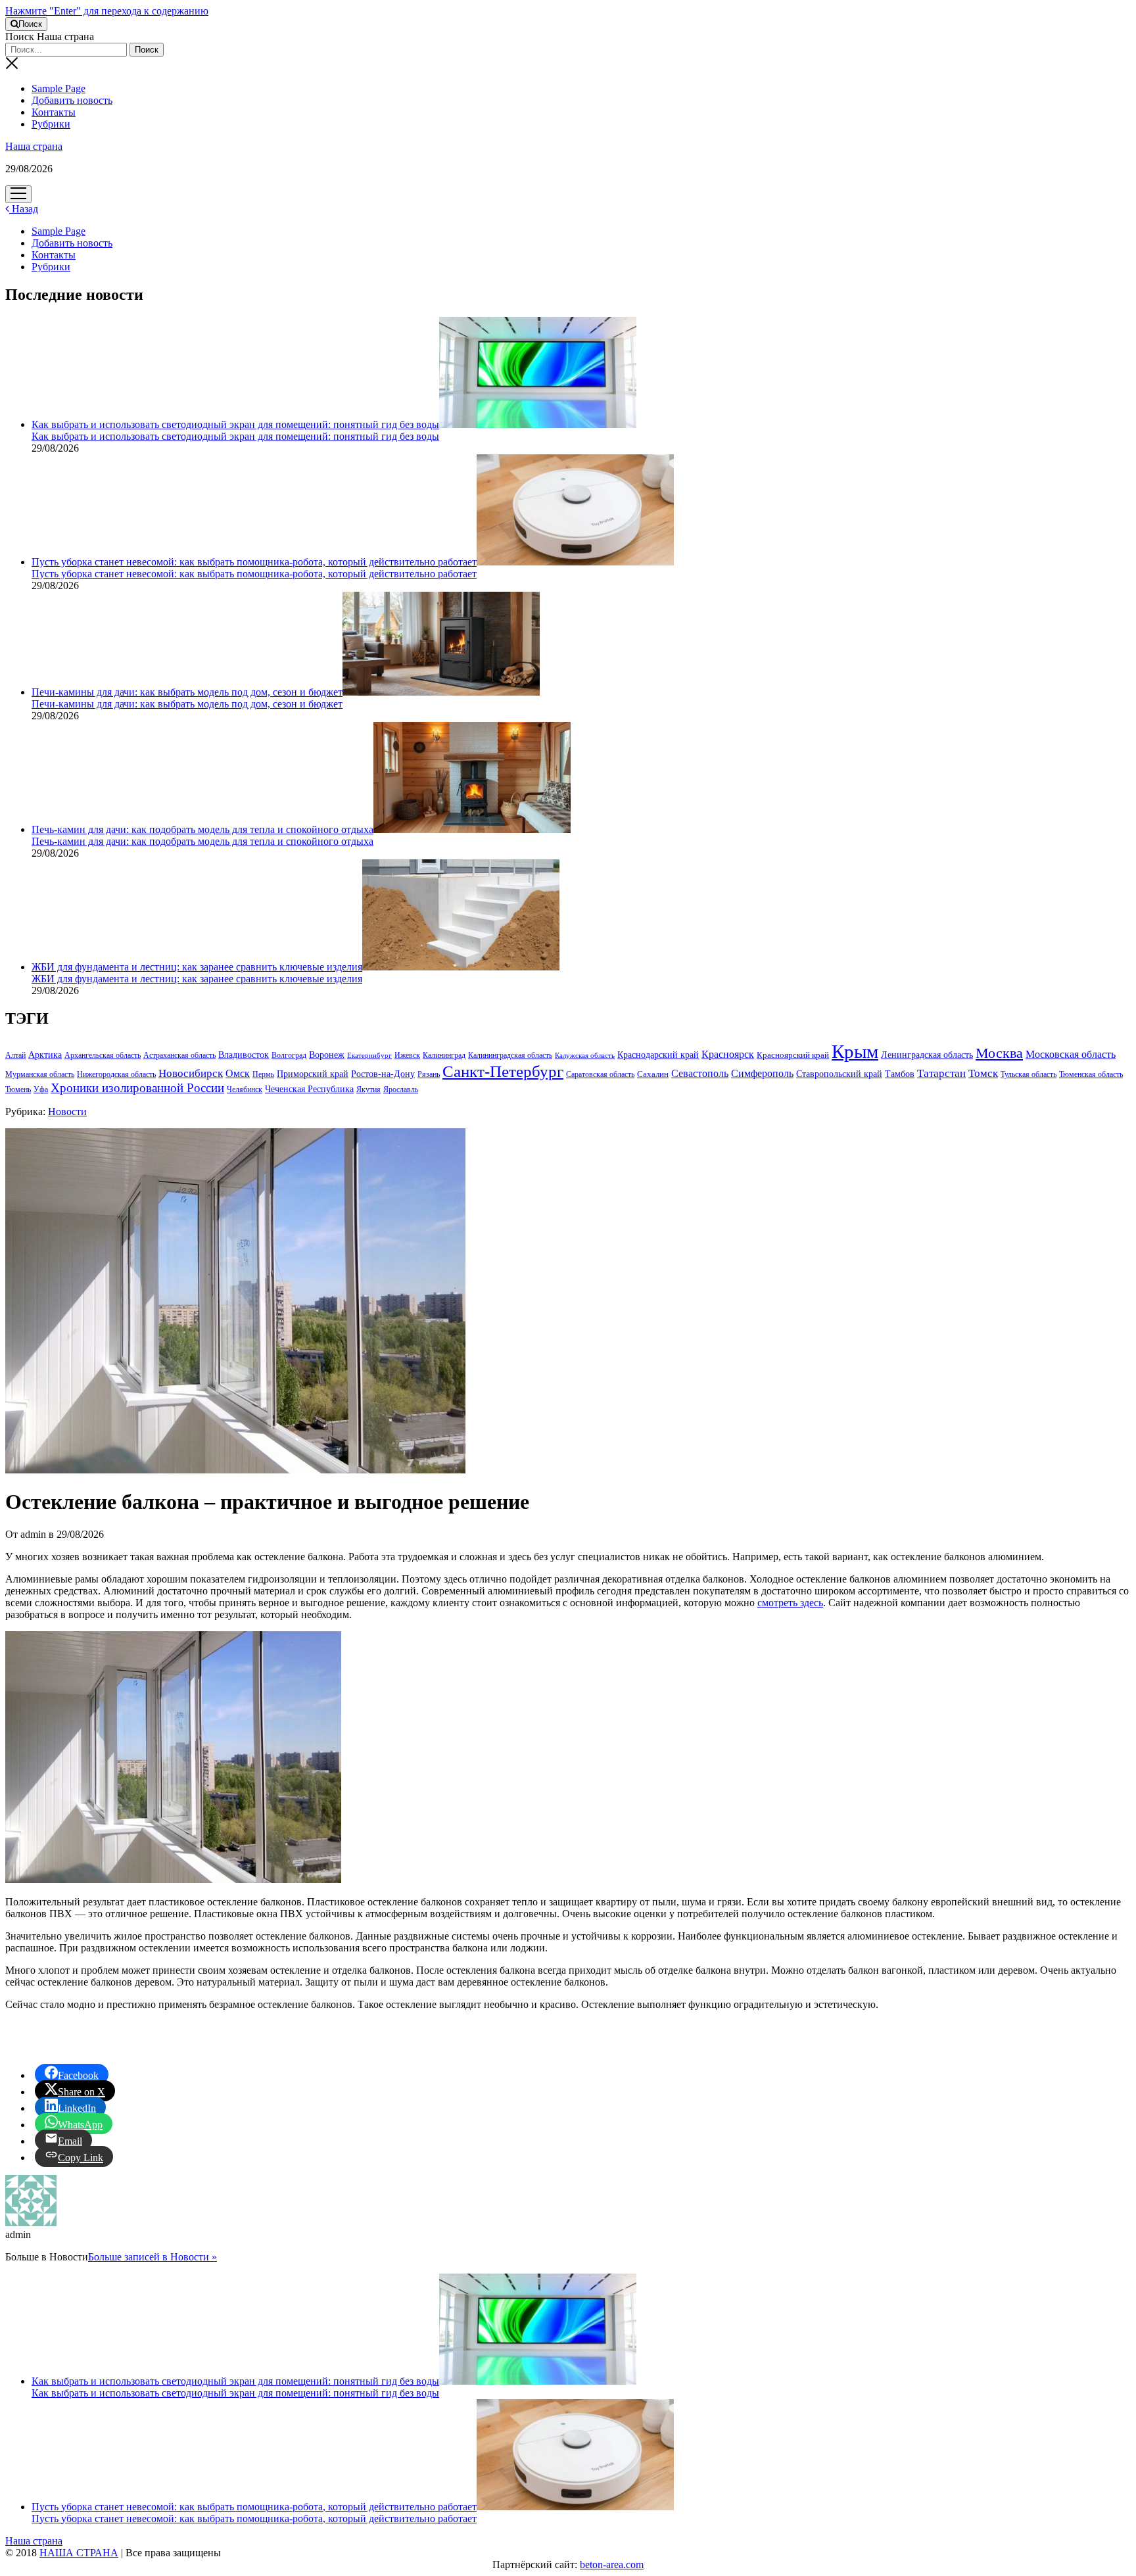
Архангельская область (103, 1055)
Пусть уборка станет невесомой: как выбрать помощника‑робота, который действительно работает (254, 562)
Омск (238, 1073)
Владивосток (244, 1055)
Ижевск (407, 1055)
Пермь (263, 1074)
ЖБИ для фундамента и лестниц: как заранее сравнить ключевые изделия (197, 967)
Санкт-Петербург (503, 1071)
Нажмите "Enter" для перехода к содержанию (107, 11)
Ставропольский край (839, 1074)
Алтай (15, 1055)
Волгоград (289, 1055)
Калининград (444, 1055)
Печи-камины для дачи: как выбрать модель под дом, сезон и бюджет (187, 692)
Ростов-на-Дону (383, 1074)
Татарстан (941, 1073)
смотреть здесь (790, 1603)
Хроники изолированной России (137, 1088)
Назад (24, 209)
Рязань (429, 1074)
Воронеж (327, 1055)
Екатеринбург (369, 1056)
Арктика (45, 1055)
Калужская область (585, 1056)
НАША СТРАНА (79, 2553)
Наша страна (34, 146)
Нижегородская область (116, 1074)
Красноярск (728, 1054)
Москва (999, 1053)
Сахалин (653, 1074)
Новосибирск (191, 1073)
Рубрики (51, 124)
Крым (855, 1051)
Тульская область (1029, 1074)
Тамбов (900, 1074)
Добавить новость (72, 100)
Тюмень (18, 1089)
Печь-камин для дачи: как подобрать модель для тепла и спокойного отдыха (202, 829)
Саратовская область (600, 1074)
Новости (67, 1111)
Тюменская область (1091, 1074)
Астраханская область (179, 1055)
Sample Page (59, 88)
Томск (983, 1073)
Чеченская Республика (309, 1089)
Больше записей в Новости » (153, 2257)
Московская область (1071, 1054)
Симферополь (762, 1073)
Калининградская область (510, 1055)
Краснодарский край (658, 1055)
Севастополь (700, 1073)
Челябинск (245, 1089)
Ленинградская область (927, 1055)
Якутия (368, 1089)
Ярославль (401, 1089)
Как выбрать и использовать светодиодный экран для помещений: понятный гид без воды (235, 424)
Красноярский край (793, 1055)
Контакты (54, 112)
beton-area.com (612, 2564)
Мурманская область (40, 1074)
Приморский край (313, 1074)
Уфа (41, 1089)
